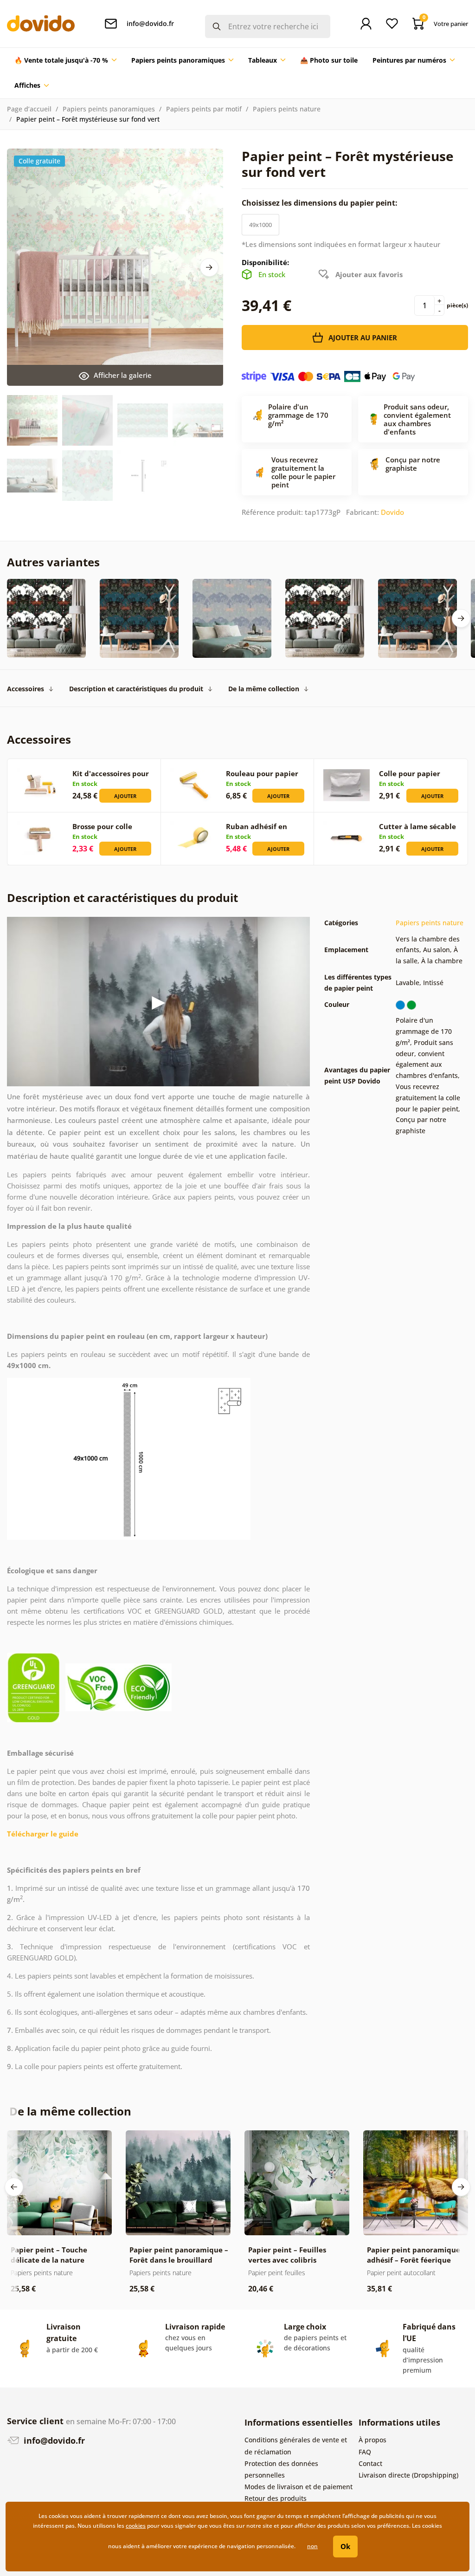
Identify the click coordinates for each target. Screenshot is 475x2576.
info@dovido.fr (53, 2440)
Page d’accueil (29, 109)
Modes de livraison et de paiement (298, 2487)
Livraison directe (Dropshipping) (408, 2475)
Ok (345, 2546)
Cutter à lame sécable (417, 826)
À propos (372, 2440)
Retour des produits (276, 2498)
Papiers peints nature (287, 109)
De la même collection (264, 689)
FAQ (365, 2452)
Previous (14, 2187)
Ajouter (125, 796)
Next (209, 267)
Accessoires (26, 689)
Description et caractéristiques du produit (136, 689)
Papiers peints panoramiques (109, 109)
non (312, 2546)
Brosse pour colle (102, 826)
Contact (370, 2463)
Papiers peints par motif (204, 109)
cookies (136, 2526)
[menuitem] (65, 60)
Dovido (392, 512)
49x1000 (260, 225)
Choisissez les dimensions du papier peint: (321, 203)
